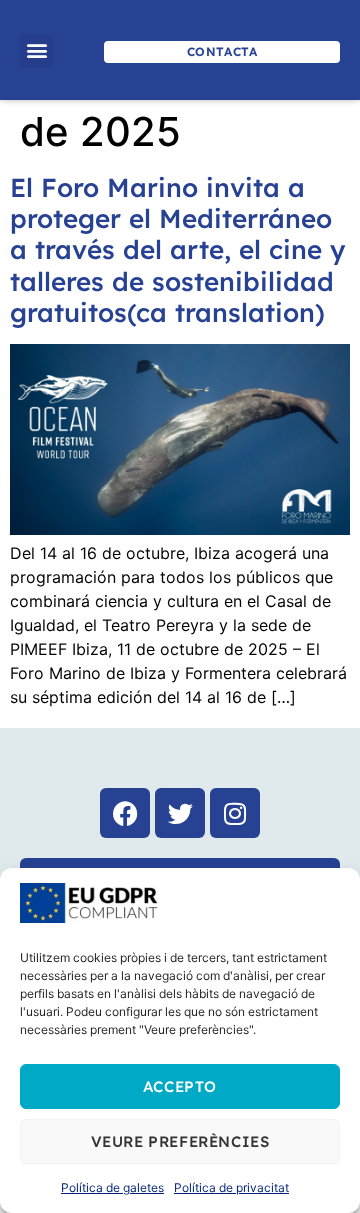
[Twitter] (180, 813)
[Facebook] (125, 813)
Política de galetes (112, 1187)
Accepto (180, 1086)
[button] (36, 50)
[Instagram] (235, 813)
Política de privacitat (231, 1187)
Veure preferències (180, 1141)
